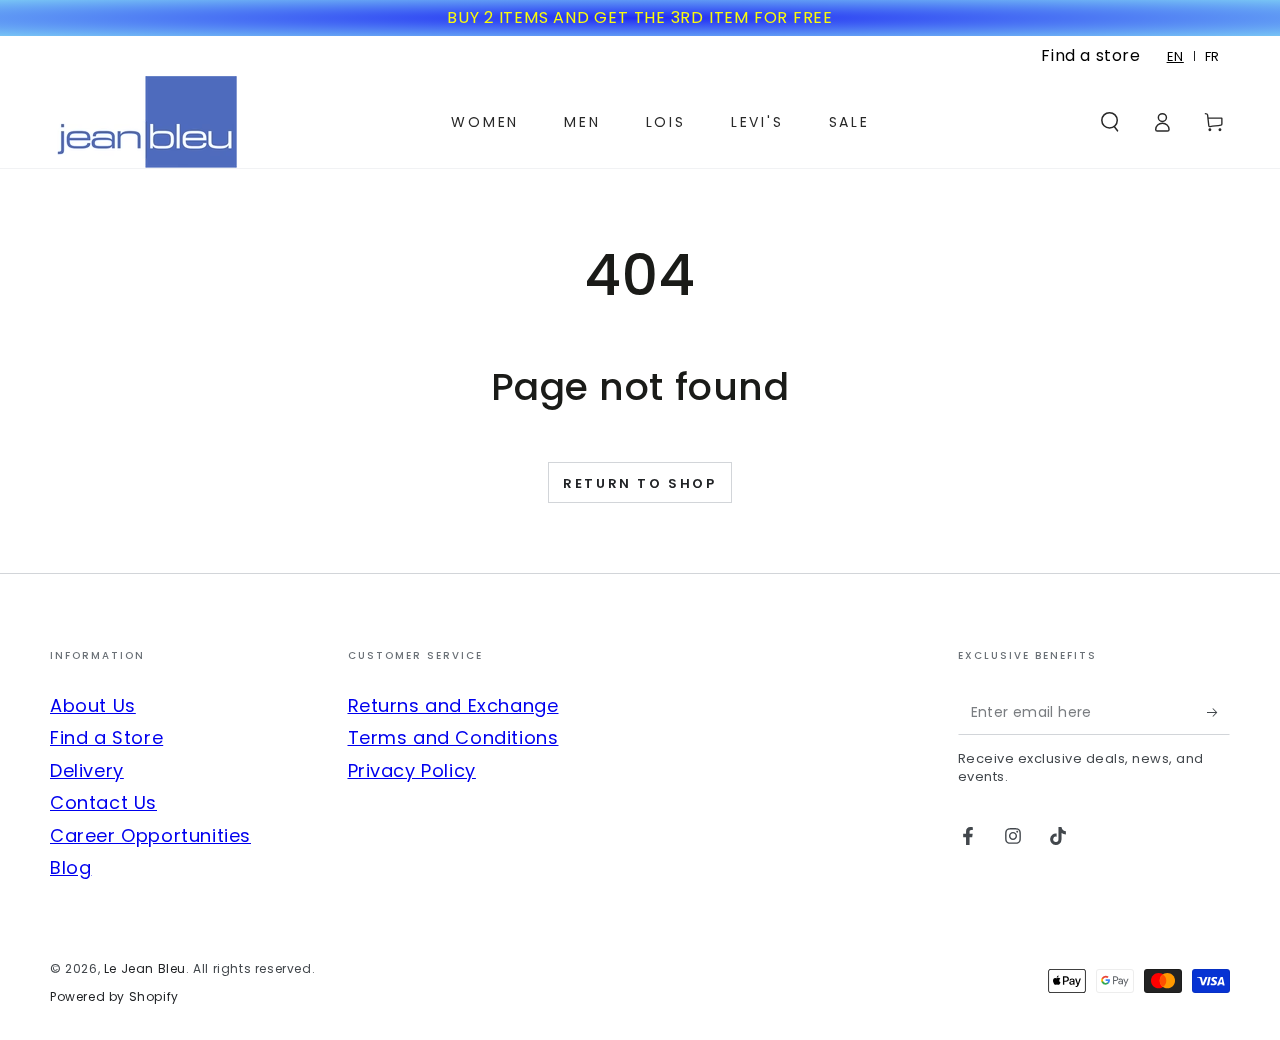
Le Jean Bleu (145, 968)
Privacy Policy (412, 770)
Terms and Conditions (453, 737)
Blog (70, 867)
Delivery (87, 770)
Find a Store (106, 737)
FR (1212, 56)
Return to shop (639, 483)
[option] (1212, 56)
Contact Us (103, 802)
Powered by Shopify (114, 997)
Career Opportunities (150, 835)
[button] (1110, 122)
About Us (93, 705)
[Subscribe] (1218, 712)
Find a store (1090, 55)
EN (1175, 56)
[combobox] (1176, 56)
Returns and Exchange (453, 705)
